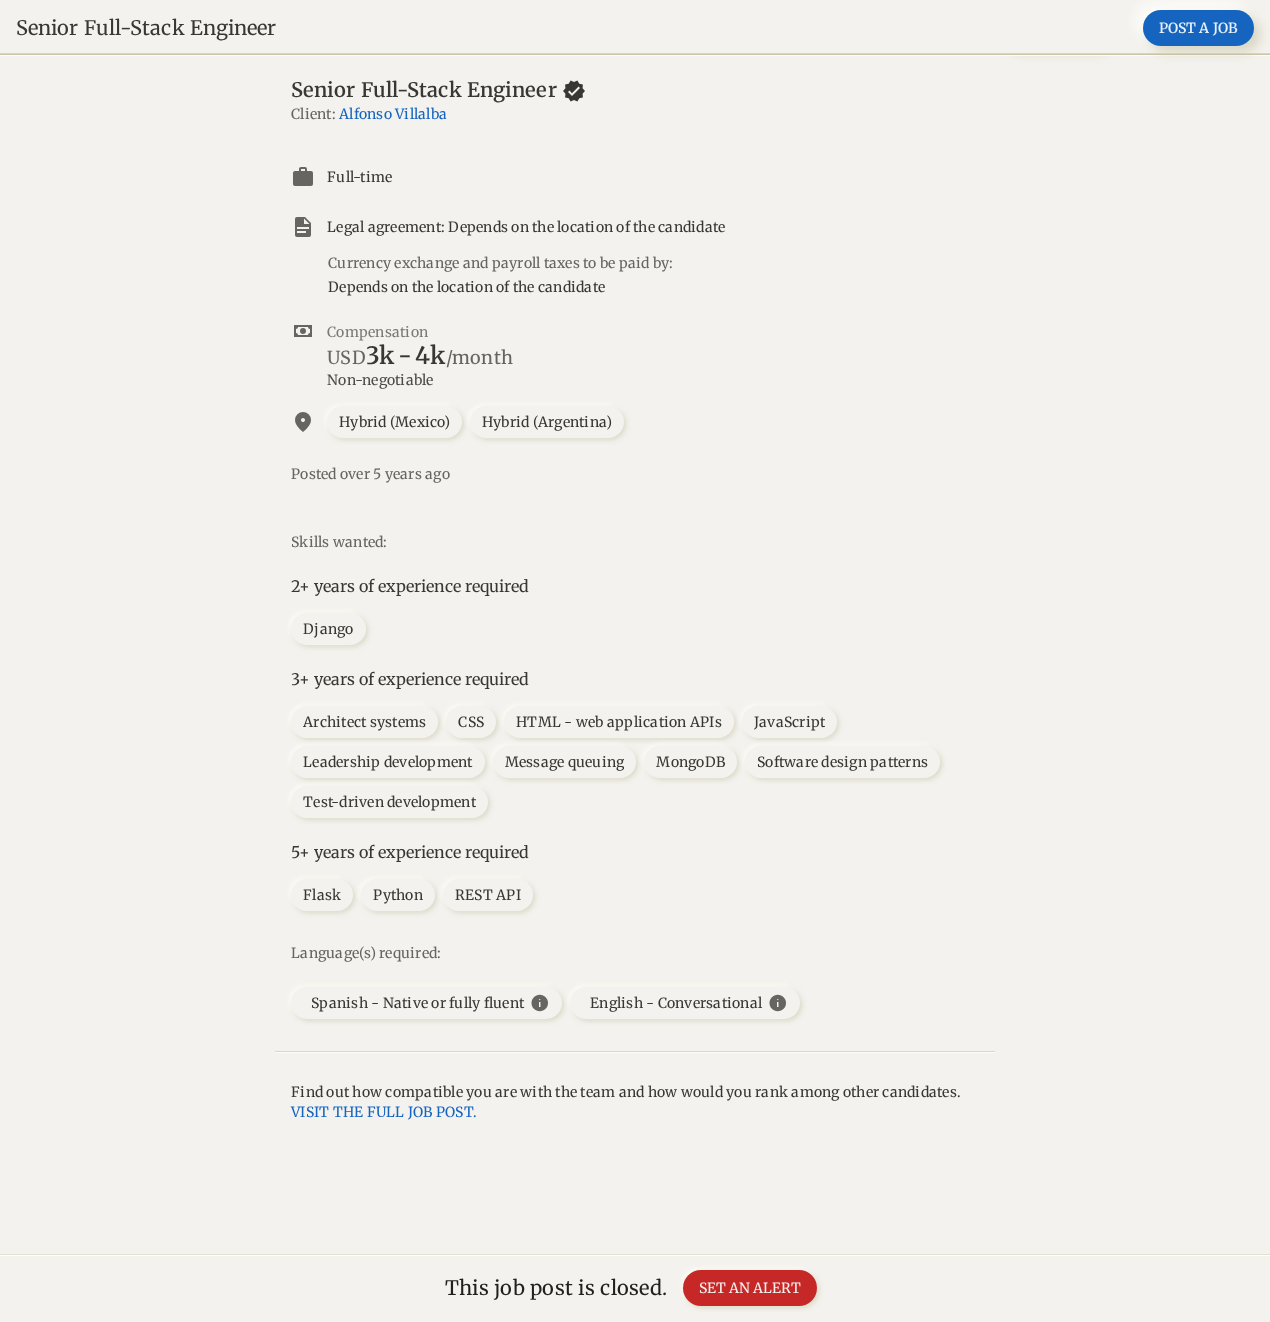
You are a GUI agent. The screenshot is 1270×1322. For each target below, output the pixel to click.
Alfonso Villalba (393, 114)
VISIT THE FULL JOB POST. (384, 1112)
